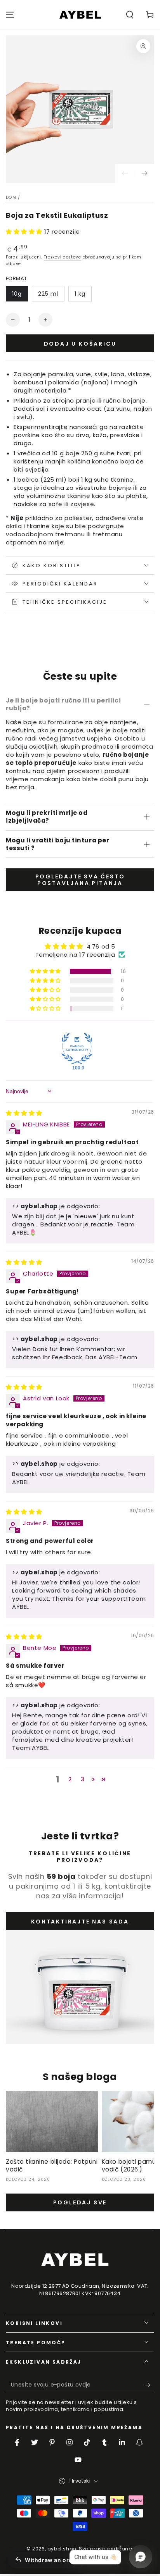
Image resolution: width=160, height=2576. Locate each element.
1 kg (80, 294)
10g (17, 294)
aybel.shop (62, 2549)
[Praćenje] (144, 174)
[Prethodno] (125, 174)
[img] (24, 1113)
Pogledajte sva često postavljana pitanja (80, 880)
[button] (130, 15)
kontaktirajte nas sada (80, 1922)
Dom (11, 197)
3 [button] (83, 1779)
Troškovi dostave (63, 257)
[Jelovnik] (10, 15)
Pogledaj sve (80, 2202)
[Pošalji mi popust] (150, 2385)
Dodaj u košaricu (80, 344)
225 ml (48, 294)
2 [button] (70, 1779)
